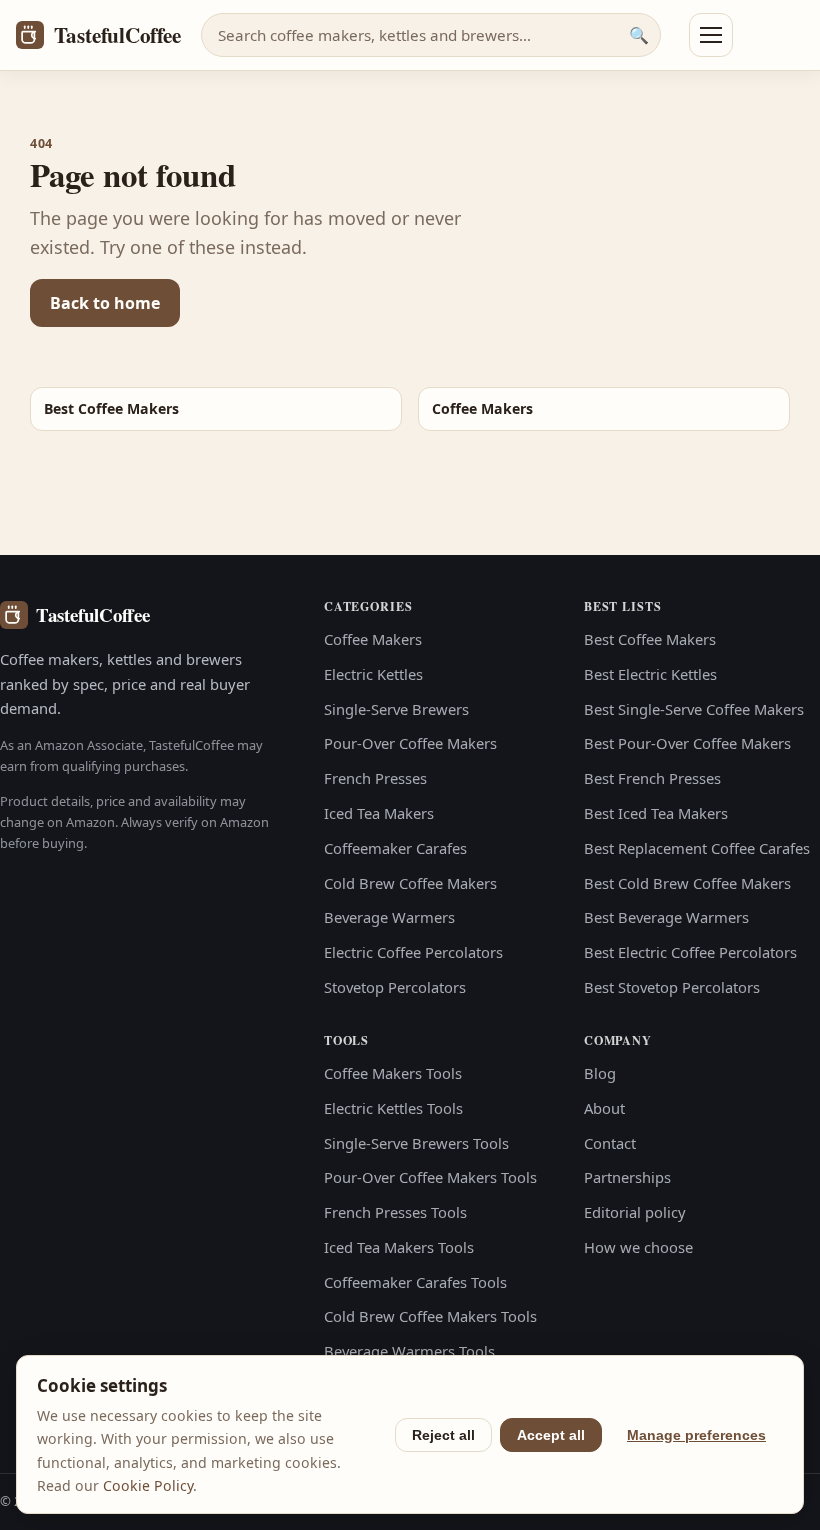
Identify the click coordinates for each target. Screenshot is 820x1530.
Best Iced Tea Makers (656, 813)
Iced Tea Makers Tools (399, 1247)
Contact (610, 1143)
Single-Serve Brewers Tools (416, 1143)
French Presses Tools (395, 1212)
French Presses (375, 778)
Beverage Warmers (389, 917)
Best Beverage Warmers (666, 917)
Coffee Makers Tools (393, 1073)
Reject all (443, 1435)
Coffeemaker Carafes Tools (415, 1282)
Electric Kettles (373, 674)
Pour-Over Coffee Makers (410, 743)
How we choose (638, 1247)
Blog (600, 1073)
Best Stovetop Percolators (672, 987)
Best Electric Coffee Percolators (690, 952)
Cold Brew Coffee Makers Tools (430, 1316)
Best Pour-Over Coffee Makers (687, 743)
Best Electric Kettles (650, 674)
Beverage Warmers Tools (409, 1351)
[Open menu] (711, 35)
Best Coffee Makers (650, 639)
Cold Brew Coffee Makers (410, 883)
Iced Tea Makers (379, 813)
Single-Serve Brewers (396, 709)
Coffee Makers (373, 639)
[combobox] (431, 35)
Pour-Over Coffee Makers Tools (430, 1177)
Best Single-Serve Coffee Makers (694, 709)
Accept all (551, 1435)
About (604, 1108)
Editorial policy (635, 1212)
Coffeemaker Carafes (395, 848)
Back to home (105, 303)
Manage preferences (696, 1435)
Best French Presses (652, 778)
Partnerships (627, 1177)
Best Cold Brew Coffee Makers (687, 883)
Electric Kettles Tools (393, 1108)
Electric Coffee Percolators (413, 952)
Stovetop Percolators (395, 987)
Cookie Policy (148, 1485)
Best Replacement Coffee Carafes (697, 848)
